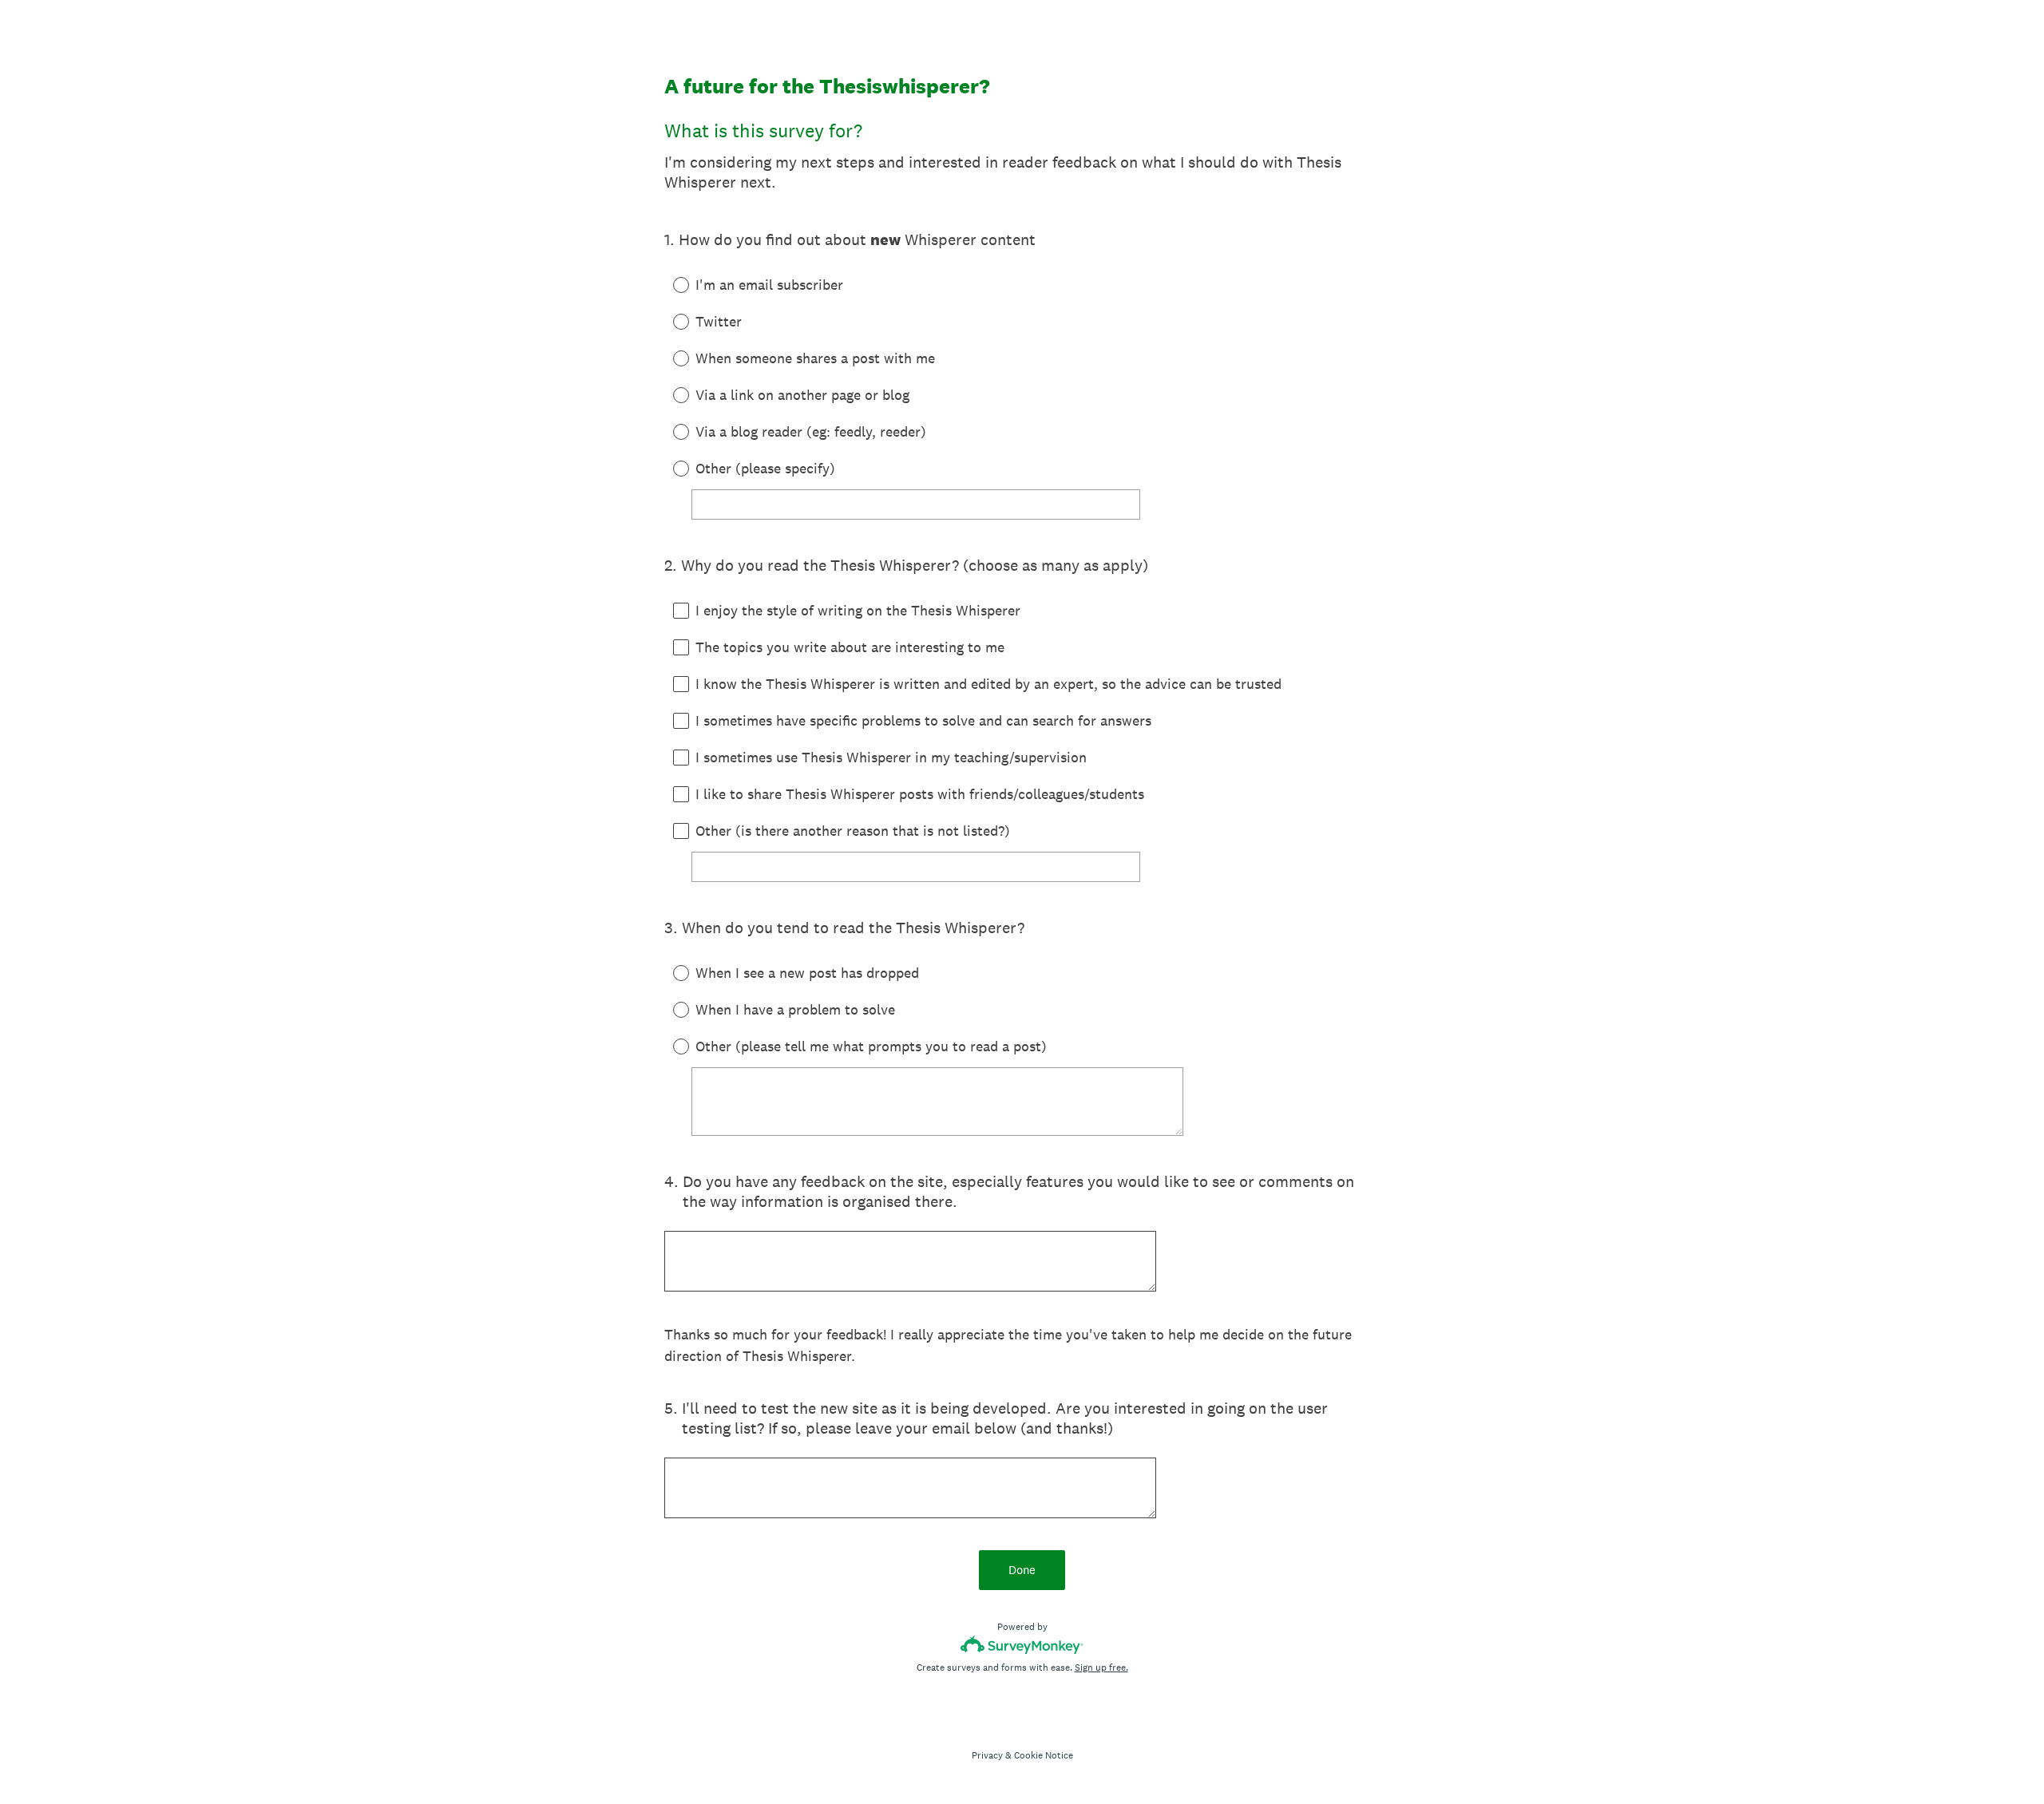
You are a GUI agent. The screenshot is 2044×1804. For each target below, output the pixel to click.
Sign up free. (1101, 1668)
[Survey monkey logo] (1022, 1645)
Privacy (987, 1755)
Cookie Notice (1044, 1755)
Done (1022, 1570)
